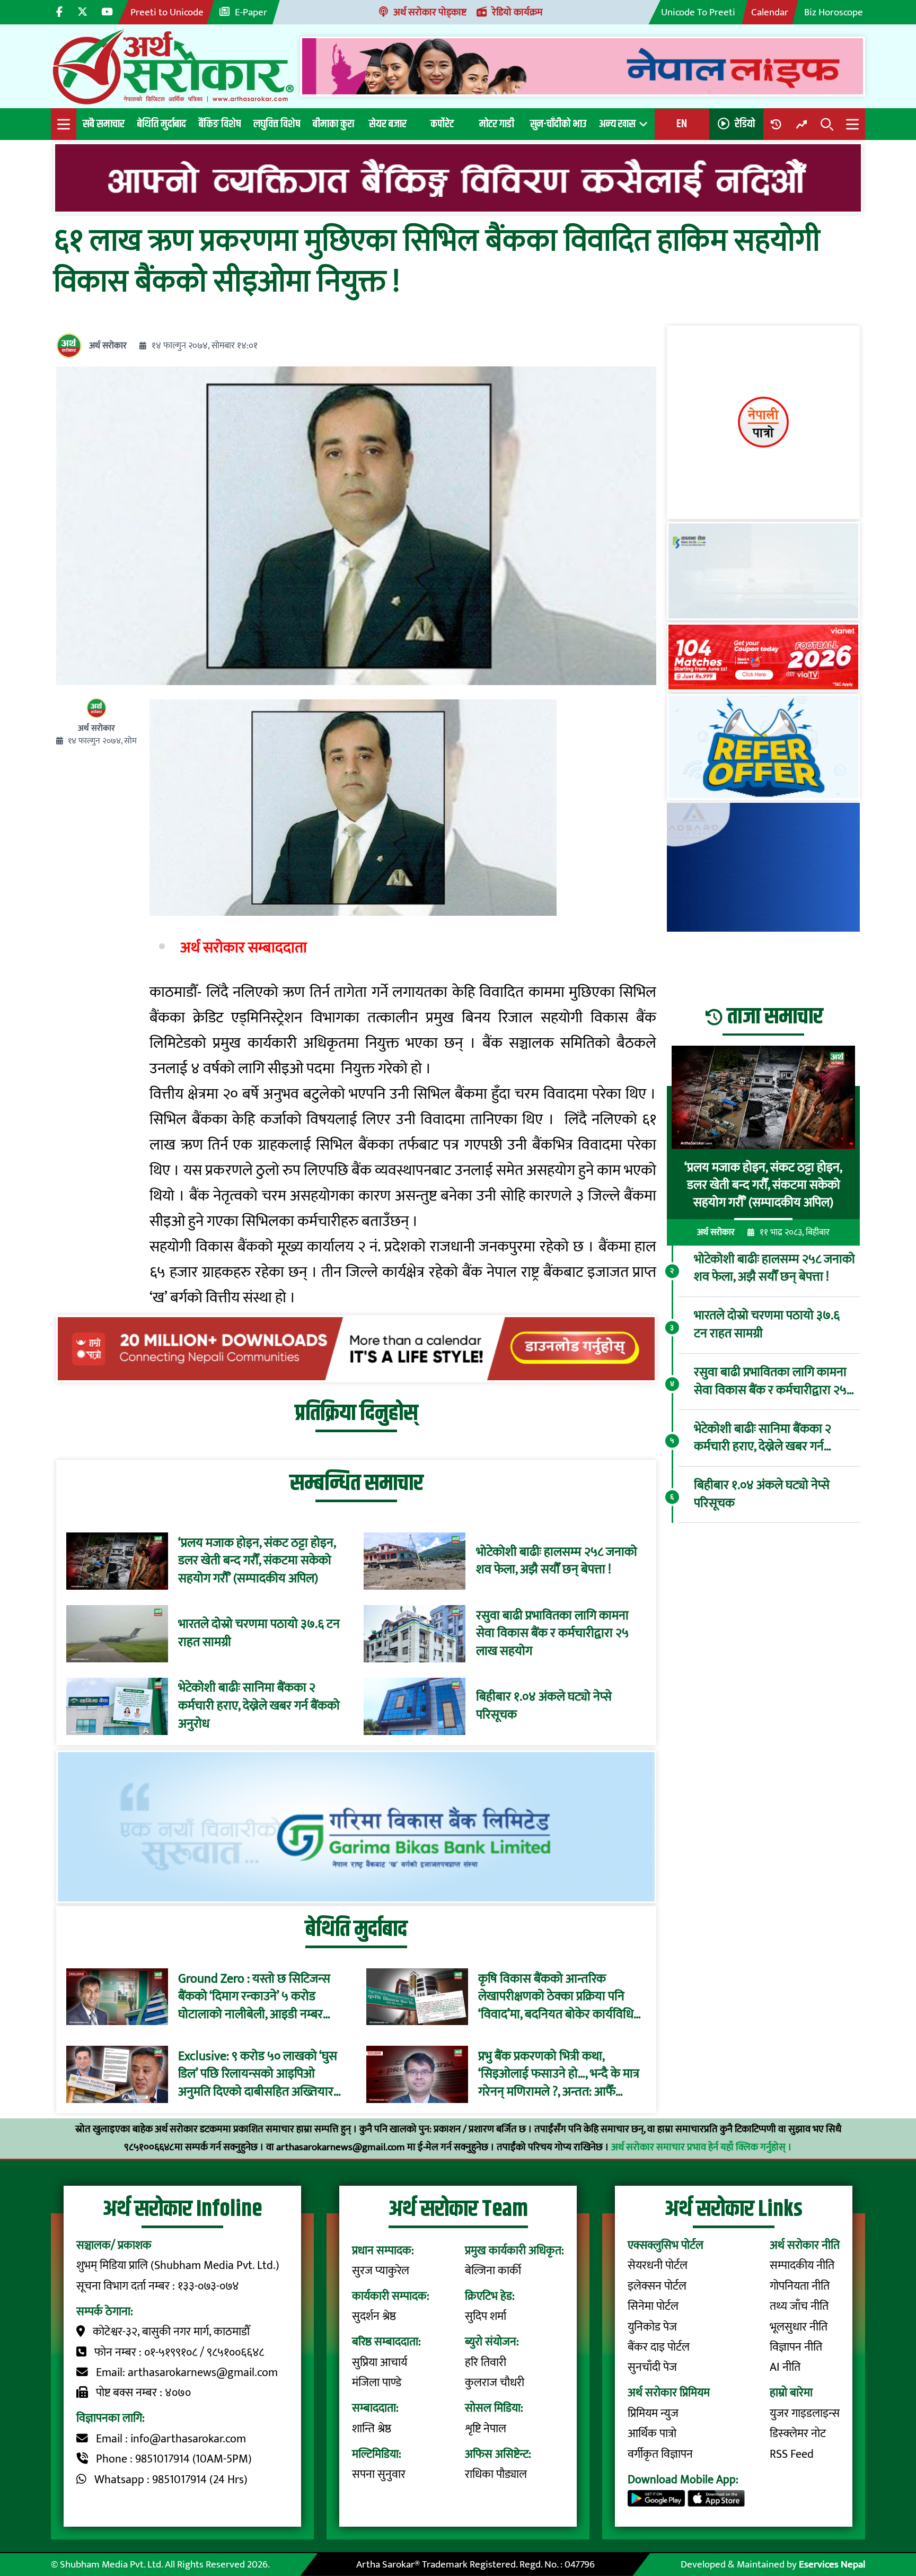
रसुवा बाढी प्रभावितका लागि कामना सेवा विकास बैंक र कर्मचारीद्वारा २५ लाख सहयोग (552, 1634)
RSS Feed (792, 2454)
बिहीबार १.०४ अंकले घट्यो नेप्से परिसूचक (544, 1706)
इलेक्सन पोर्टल (657, 2286)
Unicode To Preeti (698, 12)
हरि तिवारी (486, 2363)
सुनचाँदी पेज (652, 2367)
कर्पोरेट (442, 124)
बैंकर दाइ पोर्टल (659, 2347)
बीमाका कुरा (333, 124)
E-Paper (251, 12)
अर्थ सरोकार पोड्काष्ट (430, 12)
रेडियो (745, 124)
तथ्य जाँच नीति (799, 2306)
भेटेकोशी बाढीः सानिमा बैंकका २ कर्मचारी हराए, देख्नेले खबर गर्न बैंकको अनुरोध (259, 1706)
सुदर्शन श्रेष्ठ (374, 2316)
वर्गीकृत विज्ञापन (660, 2454)
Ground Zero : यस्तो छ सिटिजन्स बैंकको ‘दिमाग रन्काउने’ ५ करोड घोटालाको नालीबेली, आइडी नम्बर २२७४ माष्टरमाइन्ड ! (254, 1997)
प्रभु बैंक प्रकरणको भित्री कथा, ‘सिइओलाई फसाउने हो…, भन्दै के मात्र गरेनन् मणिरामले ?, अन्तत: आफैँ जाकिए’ (559, 2074)
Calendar (770, 12)
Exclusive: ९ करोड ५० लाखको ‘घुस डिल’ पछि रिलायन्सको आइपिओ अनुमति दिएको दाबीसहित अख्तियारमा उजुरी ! (261, 2074)
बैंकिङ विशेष (220, 124)
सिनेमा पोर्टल (653, 2306)
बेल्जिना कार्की (493, 2271)
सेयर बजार (388, 124)
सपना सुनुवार (379, 2474)
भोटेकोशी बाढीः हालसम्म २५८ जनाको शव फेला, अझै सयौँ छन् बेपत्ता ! (557, 1561)
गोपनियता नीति (800, 2286)
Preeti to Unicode (167, 12)
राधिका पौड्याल (496, 2474)
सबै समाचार (104, 124)
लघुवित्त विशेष (277, 124)
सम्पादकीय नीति (802, 2266)
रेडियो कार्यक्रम (517, 12)
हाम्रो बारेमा (791, 2393)
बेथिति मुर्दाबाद (162, 124)
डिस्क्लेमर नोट (798, 2434)
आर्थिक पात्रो (652, 2434)
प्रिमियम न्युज (653, 2413)
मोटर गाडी (497, 124)
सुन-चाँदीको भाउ (558, 124)
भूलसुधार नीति (799, 2327)
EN (682, 124)
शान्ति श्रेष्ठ (372, 2429)
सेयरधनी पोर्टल (658, 2266)
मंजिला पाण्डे (377, 2383)
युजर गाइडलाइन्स (805, 2413)
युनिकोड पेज (652, 2327)
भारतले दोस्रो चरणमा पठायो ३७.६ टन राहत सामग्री (259, 1633)
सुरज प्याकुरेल (381, 2271)
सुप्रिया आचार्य (380, 2363)
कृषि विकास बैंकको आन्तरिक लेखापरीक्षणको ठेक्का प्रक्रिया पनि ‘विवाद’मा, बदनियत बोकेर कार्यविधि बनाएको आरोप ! (556, 1997)
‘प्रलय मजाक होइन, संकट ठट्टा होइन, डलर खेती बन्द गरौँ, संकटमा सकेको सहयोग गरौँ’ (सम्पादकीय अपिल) (257, 1561)
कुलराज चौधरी (495, 2383)
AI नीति (785, 2367)
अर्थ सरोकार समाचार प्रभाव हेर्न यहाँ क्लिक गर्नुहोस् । (702, 2147)
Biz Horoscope (834, 12)
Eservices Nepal (832, 2564)
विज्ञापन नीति (796, 2347)
